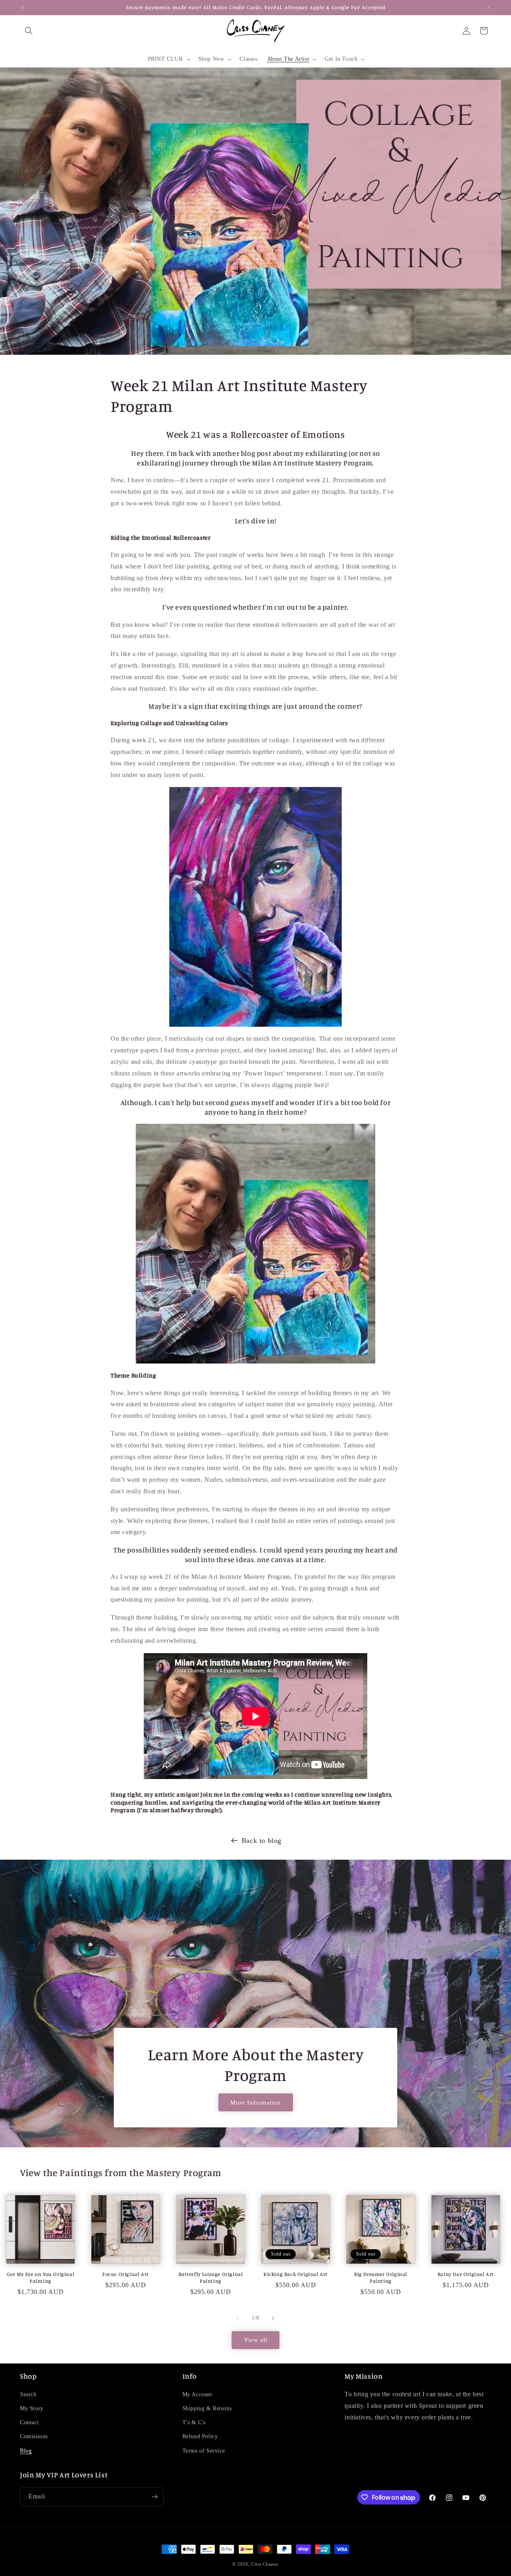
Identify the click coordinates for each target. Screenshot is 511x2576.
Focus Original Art (126, 2274)
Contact (29, 2423)
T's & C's (194, 2423)
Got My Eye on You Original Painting (41, 2277)
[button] (29, 31)
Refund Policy (200, 2437)
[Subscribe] (154, 2497)
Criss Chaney (265, 2564)
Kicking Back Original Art (296, 2274)
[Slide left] (238, 2318)
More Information (256, 2103)
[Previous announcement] (23, 8)
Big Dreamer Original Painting (381, 2277)
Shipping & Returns (207, 2409)
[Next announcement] (488, 8)
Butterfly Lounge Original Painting (211, 2277)
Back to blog (261, 1841)
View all (256, 2340)
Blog (26, 2451)
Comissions (34, 2437)
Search (28, 2395)
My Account (197, 2395)
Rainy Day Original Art (466, 2274)
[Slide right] (273, 2318)
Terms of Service (204, 2451)
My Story (32, 2409)
